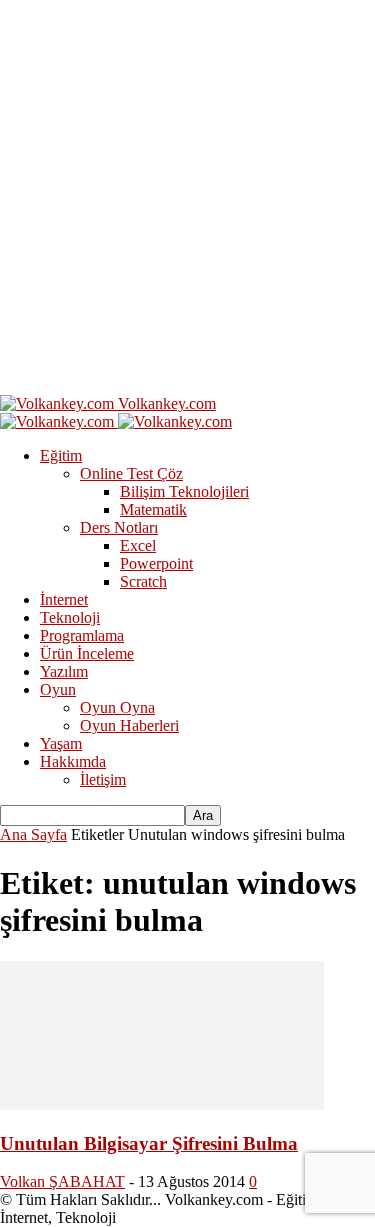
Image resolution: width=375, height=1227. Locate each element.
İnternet (64, 599)
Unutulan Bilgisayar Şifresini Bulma (149, 1143)
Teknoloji (70, 617)
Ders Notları (119, 527)
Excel (138, 545)
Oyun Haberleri (129, 725)
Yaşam (61, 743)
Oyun (58, 689)
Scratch (143, 581)
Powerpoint (156, 563)
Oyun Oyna (117, 707)
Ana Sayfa (33, 834)
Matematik (153, 509)
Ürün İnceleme (87, 653)
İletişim (103, 779)
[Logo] (59, 421)
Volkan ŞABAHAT (62, 1181)
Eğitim (61, 455)
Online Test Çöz (131, 473)
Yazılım (64, 671)
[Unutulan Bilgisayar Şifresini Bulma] (162, 1104)
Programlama (82, 635)
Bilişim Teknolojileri (184, 491)
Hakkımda (73, 761)
